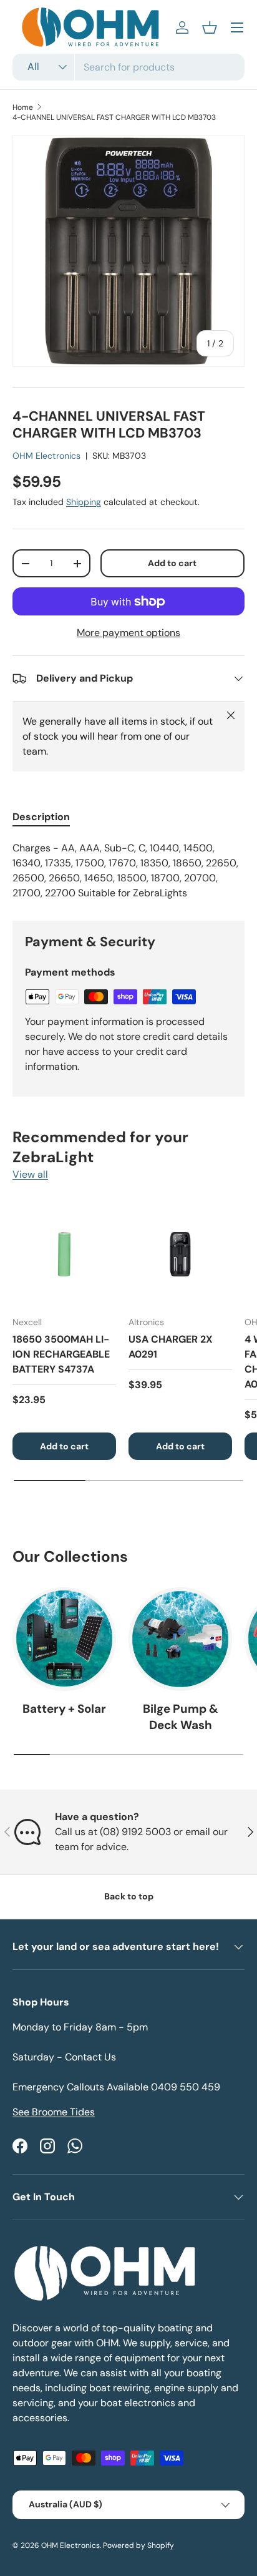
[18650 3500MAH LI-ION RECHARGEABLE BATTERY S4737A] (64, 1254)
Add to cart (172, 563)
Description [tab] (41, 817)
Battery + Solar (64, 1709)
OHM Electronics (46, 456)
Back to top (129, 1896)
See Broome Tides (54, 2112)
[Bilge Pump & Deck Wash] (180, 1639)
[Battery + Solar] (64, 1639)
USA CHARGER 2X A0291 (171, 1347)
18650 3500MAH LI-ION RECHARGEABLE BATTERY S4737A (61, 1354)
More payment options (128, 633)
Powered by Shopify (138, 2545)
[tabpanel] (128, 871)
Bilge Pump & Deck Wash (181, 1717)
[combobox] (128, 67)
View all (30, 1174)
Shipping (84, 502)
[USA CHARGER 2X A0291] (180, 1254)
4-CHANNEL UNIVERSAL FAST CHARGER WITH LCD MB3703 (114, 117)
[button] (210, 27)
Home (23, 107)
